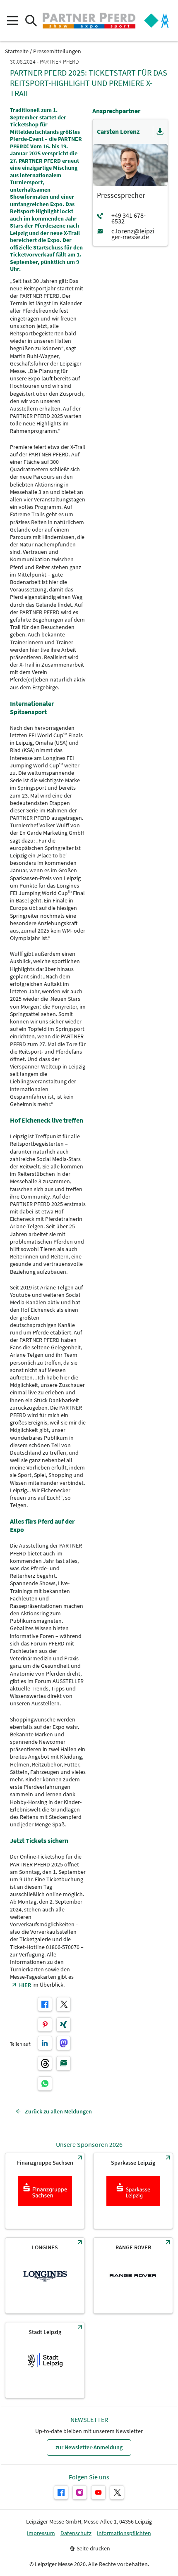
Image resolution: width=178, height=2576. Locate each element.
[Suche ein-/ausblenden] (31, 21)
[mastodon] (64, 2043)
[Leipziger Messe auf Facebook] (61, 2492)
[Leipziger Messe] (156, 21)
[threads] (45, 2063)
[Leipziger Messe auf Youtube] (98, 2492)
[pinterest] (45, 2024)
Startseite (17, 51)
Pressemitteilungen (57, 51)
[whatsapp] (45, 2083)
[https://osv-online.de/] (45, 2191)
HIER (25, 1985)
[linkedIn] (45, 2043)
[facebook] (45, 2004)
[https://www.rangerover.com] (133, 2276)
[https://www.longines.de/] (45, 2276)
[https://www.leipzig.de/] (45, 2360)
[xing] (64, 2024)
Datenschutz (76, 2533)
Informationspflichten (124, 2533)
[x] (64, 2004)
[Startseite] (89, 21)
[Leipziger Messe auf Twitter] (117, 2492)
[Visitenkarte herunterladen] (160, 132)
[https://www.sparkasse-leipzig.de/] (133, 2191)
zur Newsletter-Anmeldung (89, 2447)
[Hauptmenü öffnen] (12, 21)
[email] (64, 2063)
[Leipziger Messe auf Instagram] (80, 2492)
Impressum (41, 2533)
